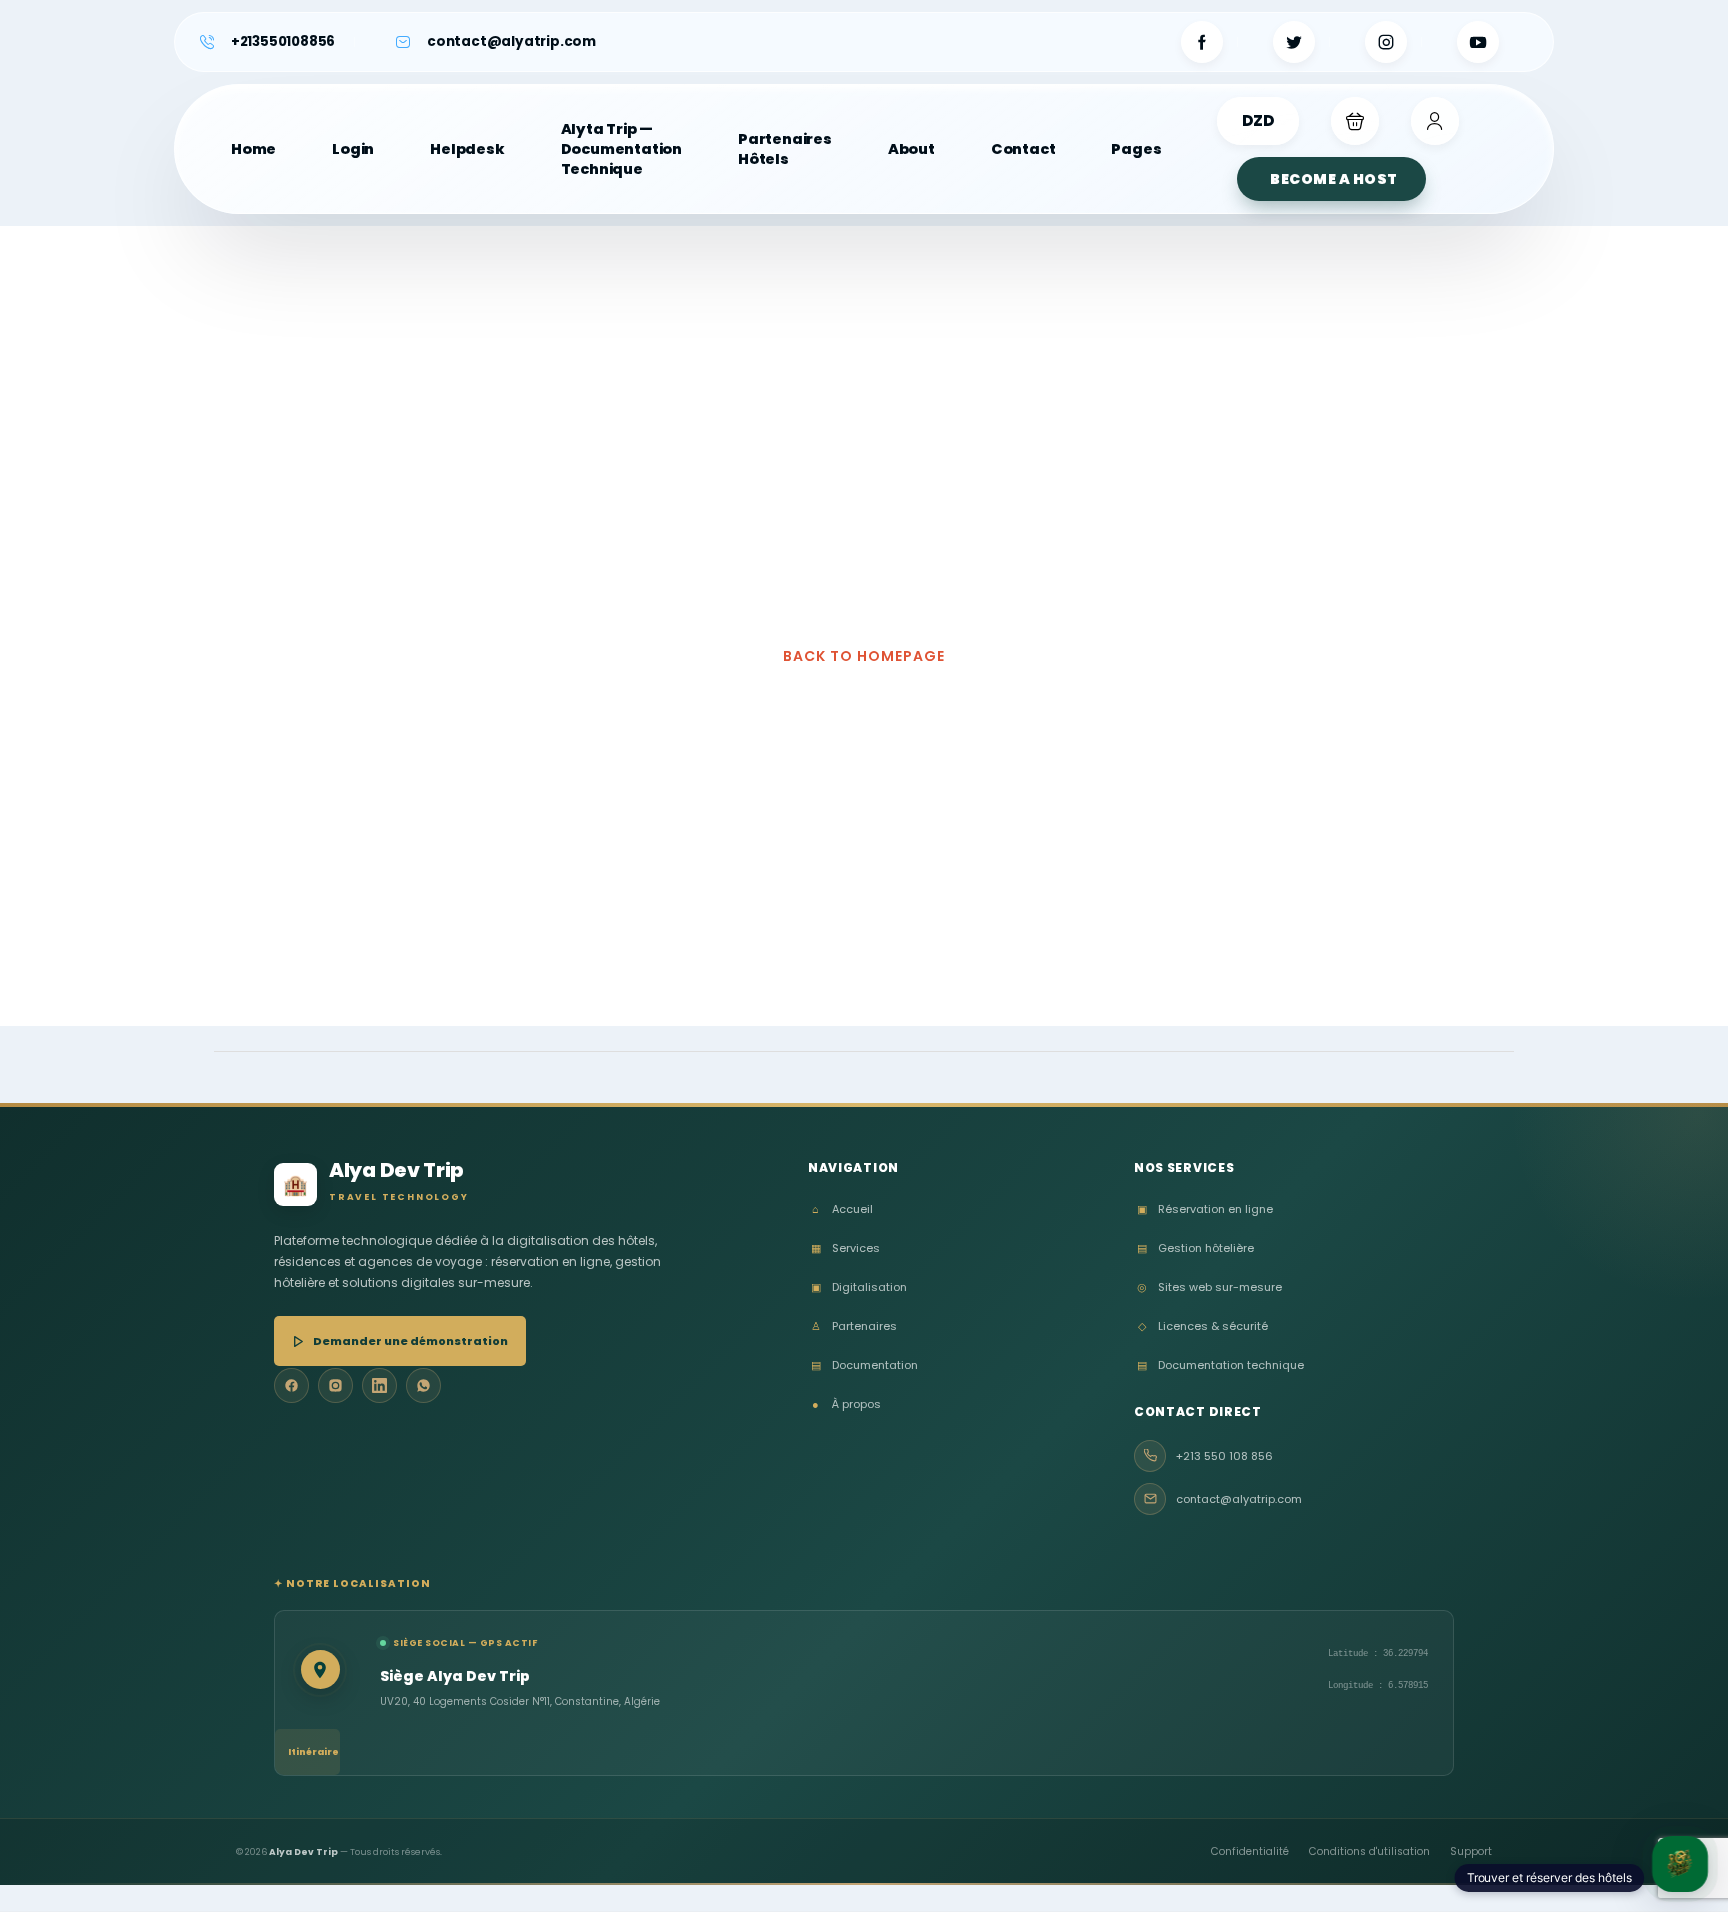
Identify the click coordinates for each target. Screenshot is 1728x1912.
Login (353, 149)
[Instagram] (335, 1385)
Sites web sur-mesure (1209, 1287)
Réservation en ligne (1205, 1209)
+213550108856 (283, 41)
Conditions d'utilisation (1369, 1851)
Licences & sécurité (1203, 1326)
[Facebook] (291, 1385)
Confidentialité (1250, 1851)
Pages (1136, 149)
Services (845, 1248)
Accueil (842, 1209)
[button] (1355, 121)
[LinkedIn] (379, 1385)
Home (253, 149)
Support (1471, 1851)
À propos (846, 1404)
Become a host (1334, 179)
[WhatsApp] (423, 1385)
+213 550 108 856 (1224, 1456)
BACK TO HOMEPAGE (864, 656)
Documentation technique (1220, 1365)
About (911, 149)
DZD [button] (1258, 120)
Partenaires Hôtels (785, 149)
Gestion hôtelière (1195, 1248)
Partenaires (854, 1326)
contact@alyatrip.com (511, 41)
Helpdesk (467, 149)
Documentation (864, 1365)
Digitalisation (859, 1287)
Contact (1023, 149)
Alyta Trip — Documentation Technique (621, 149)
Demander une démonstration (410, 1341)
